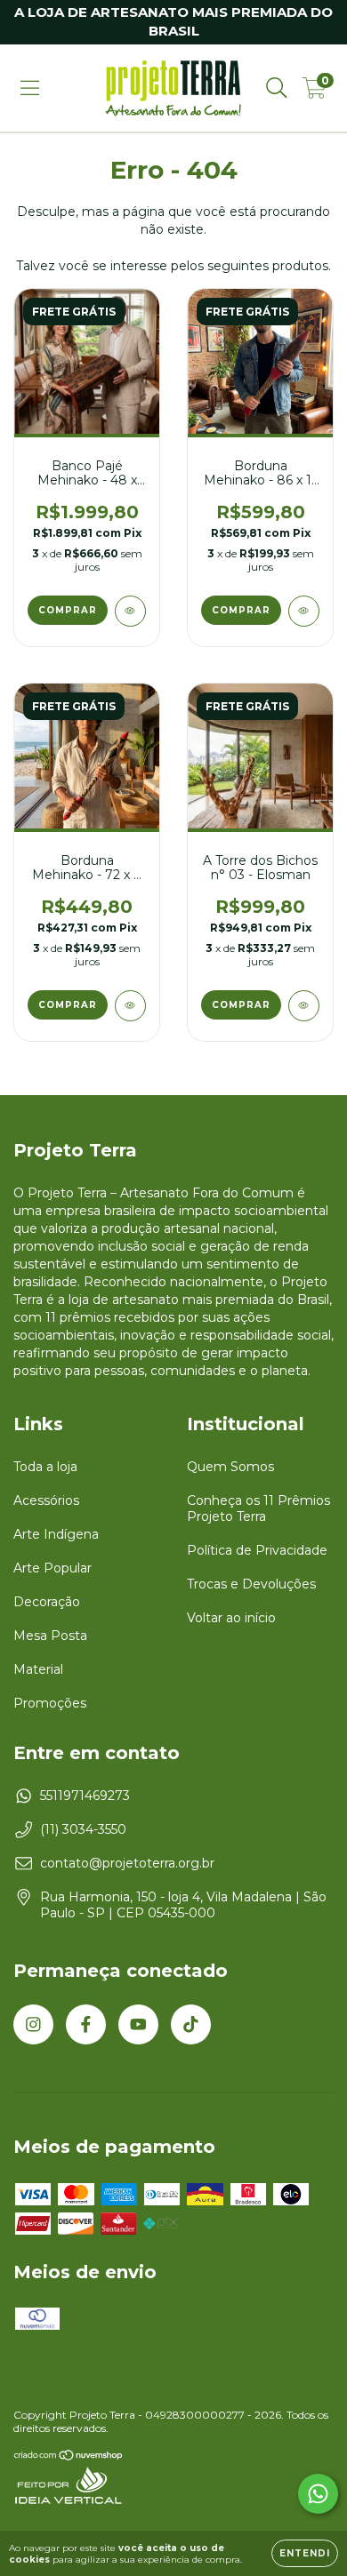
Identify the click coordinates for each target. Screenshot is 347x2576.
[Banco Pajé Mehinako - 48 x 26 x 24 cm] (130, 611)
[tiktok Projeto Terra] (191, 2024)
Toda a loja (45, 1467)
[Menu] (30, 88)
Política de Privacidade (257, 1550)
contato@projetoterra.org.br (127, 1863)
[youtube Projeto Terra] (138, 2024)
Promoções (50, 1703)
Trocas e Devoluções (251, 1584)
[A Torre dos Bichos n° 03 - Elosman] (304, 1006)
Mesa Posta (50, 1636)
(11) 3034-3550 (83, 1829)
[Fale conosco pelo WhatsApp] (318, 2494)
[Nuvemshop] (69, 2457)
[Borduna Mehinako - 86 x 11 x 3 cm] (304, 611)
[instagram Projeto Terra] (33, 2024)
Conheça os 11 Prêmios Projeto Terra (258, 1508)
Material (38, 1669)
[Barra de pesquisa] (277, 88)
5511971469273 (85, 1796)
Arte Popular (52, 1568)
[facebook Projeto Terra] (86, 2024)
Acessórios (46, 1500)
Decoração (47, 1602)
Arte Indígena (56, 1534)
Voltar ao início (231, 1618)
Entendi (305, 2553)
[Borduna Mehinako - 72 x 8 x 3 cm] (130, 1006)
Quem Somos (230, 1467)
